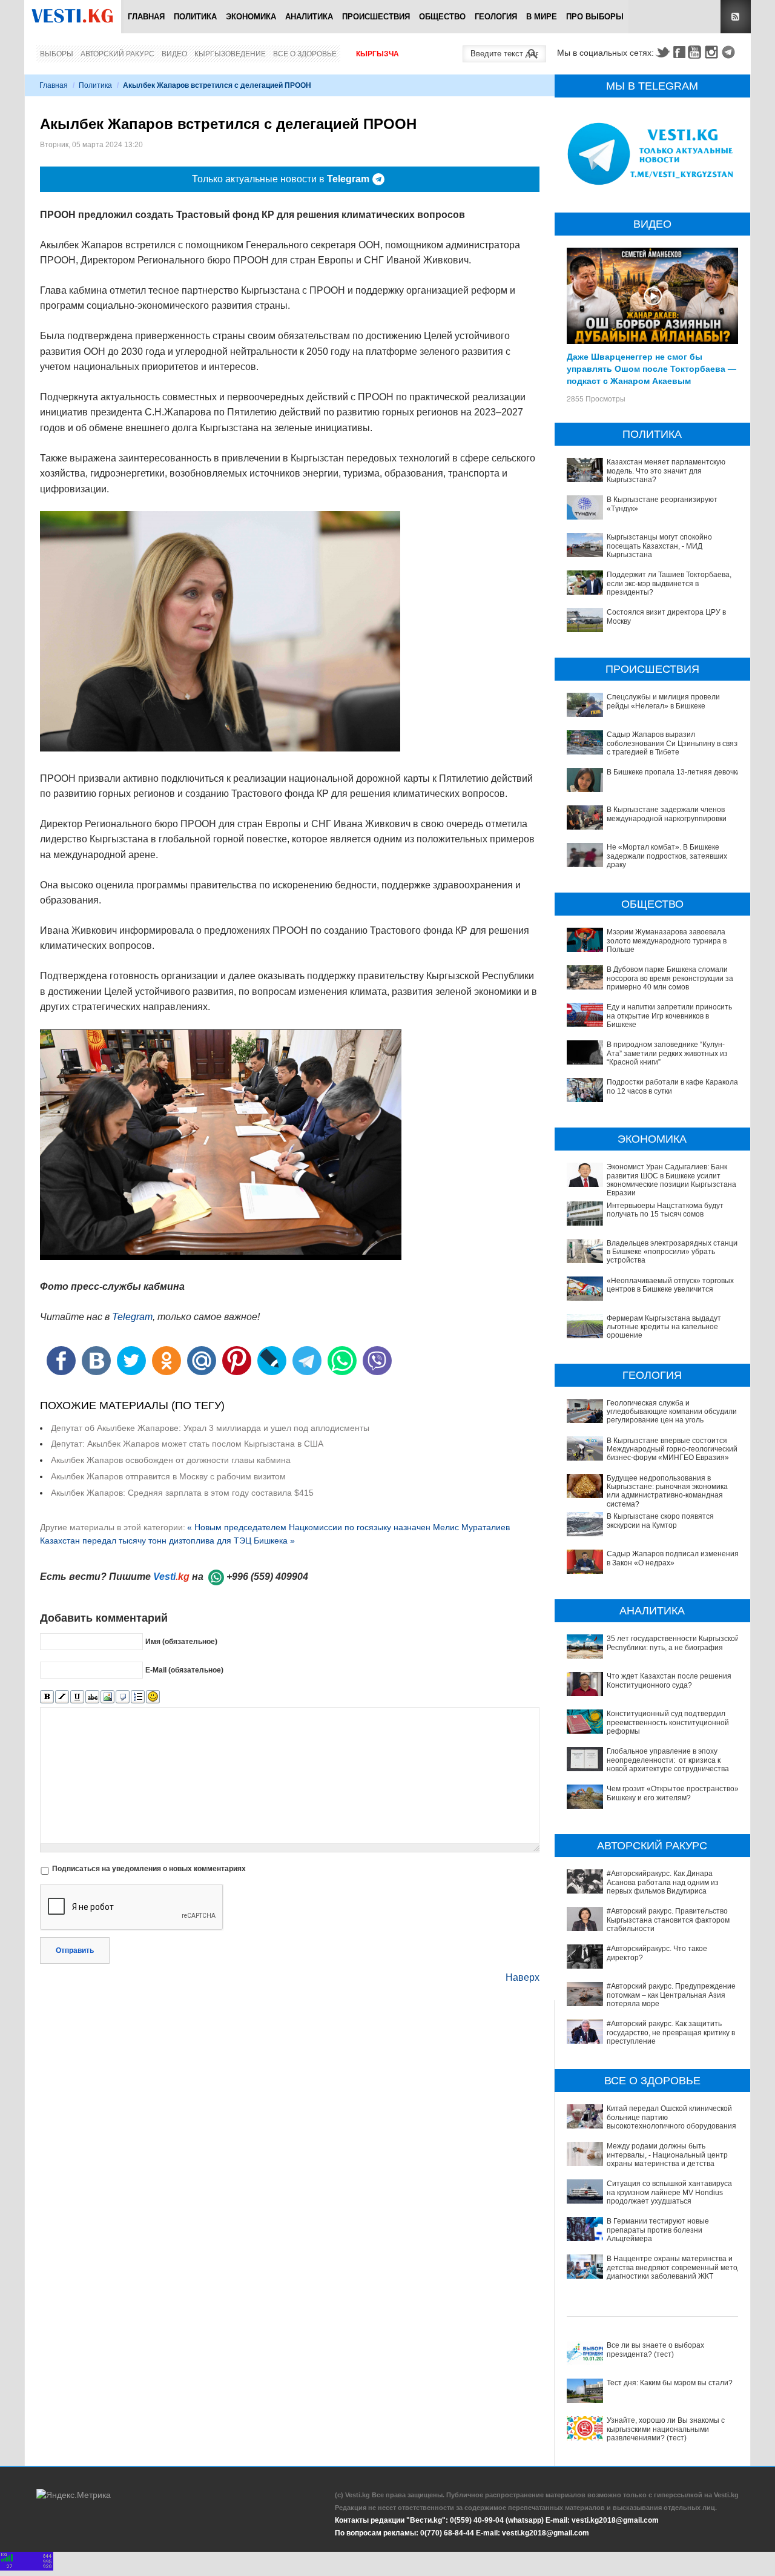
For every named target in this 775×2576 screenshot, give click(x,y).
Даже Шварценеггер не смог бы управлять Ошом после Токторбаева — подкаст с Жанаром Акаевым (651, 368)
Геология (496, 17)
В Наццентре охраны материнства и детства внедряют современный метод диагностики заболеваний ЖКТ (674, 2267)
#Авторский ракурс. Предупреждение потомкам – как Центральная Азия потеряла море (671, 1995)
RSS (736, 17)
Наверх (523, 1977)
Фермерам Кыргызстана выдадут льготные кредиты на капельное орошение (664, 1327)
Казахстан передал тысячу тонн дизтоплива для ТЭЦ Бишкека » (167, 1541)
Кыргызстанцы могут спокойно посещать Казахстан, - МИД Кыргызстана (659, 546)
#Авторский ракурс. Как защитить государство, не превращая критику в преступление (671, 2033)
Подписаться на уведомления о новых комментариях (149, 1869)
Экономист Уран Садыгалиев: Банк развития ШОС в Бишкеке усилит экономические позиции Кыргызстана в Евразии (674, 1180)
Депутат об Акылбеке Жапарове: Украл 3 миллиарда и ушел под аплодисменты (210, 1428)
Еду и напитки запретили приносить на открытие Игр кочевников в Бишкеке (669, 1016)
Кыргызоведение (230, 54)
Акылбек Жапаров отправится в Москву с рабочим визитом (168, 1476)
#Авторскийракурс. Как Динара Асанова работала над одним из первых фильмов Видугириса (663, 1882)
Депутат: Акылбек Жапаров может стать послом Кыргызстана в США (187, 1444)
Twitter (662, 52)
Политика (195, 17)
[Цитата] (123, 1697)
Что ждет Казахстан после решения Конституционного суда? (669, 1680)
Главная (146, 17)
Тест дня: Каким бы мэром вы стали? (670, 2383)
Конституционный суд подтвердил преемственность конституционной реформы (668, 1722)
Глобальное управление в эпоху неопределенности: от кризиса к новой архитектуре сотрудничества (668, 1760)
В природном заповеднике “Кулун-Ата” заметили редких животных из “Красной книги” (667, 1053)
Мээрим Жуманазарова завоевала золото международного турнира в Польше (667, 941)
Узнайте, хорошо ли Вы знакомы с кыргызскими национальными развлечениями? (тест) (666, 2429)
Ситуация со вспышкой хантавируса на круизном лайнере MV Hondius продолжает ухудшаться (669, 2192)
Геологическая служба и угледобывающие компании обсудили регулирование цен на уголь (672, 1412)
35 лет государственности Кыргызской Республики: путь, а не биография (673, 1643)
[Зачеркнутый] (92, 1697)
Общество (442, 17)
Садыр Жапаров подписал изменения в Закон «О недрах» (673, 1558)
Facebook (679, 52)
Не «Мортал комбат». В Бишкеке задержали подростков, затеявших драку (667, 856)
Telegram (730, 52)
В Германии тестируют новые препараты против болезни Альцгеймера (658, 2230)
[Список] (138, 1697)
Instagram (713, 52)
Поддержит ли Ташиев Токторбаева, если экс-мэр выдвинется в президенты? (669, 583)
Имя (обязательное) (181, 1642)
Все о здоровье (305, 54)
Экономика (251, 17)
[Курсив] (62, 1697)
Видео (174, 54)
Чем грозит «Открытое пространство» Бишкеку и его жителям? (673, 1793)
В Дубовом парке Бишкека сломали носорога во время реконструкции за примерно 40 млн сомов (670, 978)
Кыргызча (378, 54)
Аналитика (309, 17)
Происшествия (376, 17)
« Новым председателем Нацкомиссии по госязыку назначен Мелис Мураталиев (348, 1527)
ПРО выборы (595, 17)
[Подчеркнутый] (77, 1697)
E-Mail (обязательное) (184, 1670)
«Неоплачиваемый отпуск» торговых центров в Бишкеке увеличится (670, 1285)
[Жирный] (47, 1697)
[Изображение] (107, 1697)
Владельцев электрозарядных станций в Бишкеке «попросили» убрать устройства (674, 1252)
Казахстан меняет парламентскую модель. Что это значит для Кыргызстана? (666, 471)
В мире (542, 17)
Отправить (75, 1950)
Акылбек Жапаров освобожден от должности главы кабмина (171, 1460)
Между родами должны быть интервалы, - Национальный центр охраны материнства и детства (667, 2155)
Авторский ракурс (117, 54)
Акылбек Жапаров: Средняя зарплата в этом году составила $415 (182, 1493)
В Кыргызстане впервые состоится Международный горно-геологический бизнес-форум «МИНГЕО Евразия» (672, 1449)
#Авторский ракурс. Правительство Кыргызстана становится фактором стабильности (668, 1920)
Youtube (696, 52)
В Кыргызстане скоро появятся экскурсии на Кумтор (660, 1521)
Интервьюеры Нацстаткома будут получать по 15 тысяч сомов (665, 1210)
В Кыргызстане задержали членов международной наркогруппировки (667, 814)
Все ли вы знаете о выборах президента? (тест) (655, 2350)
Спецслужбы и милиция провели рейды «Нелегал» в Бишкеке (663, 701)
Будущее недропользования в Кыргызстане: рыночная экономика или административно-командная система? (667, 1491)
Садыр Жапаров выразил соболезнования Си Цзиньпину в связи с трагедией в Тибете (674, 743)
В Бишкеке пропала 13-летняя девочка (674, 772)
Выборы (57, 54)
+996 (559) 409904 (267, 1577)
